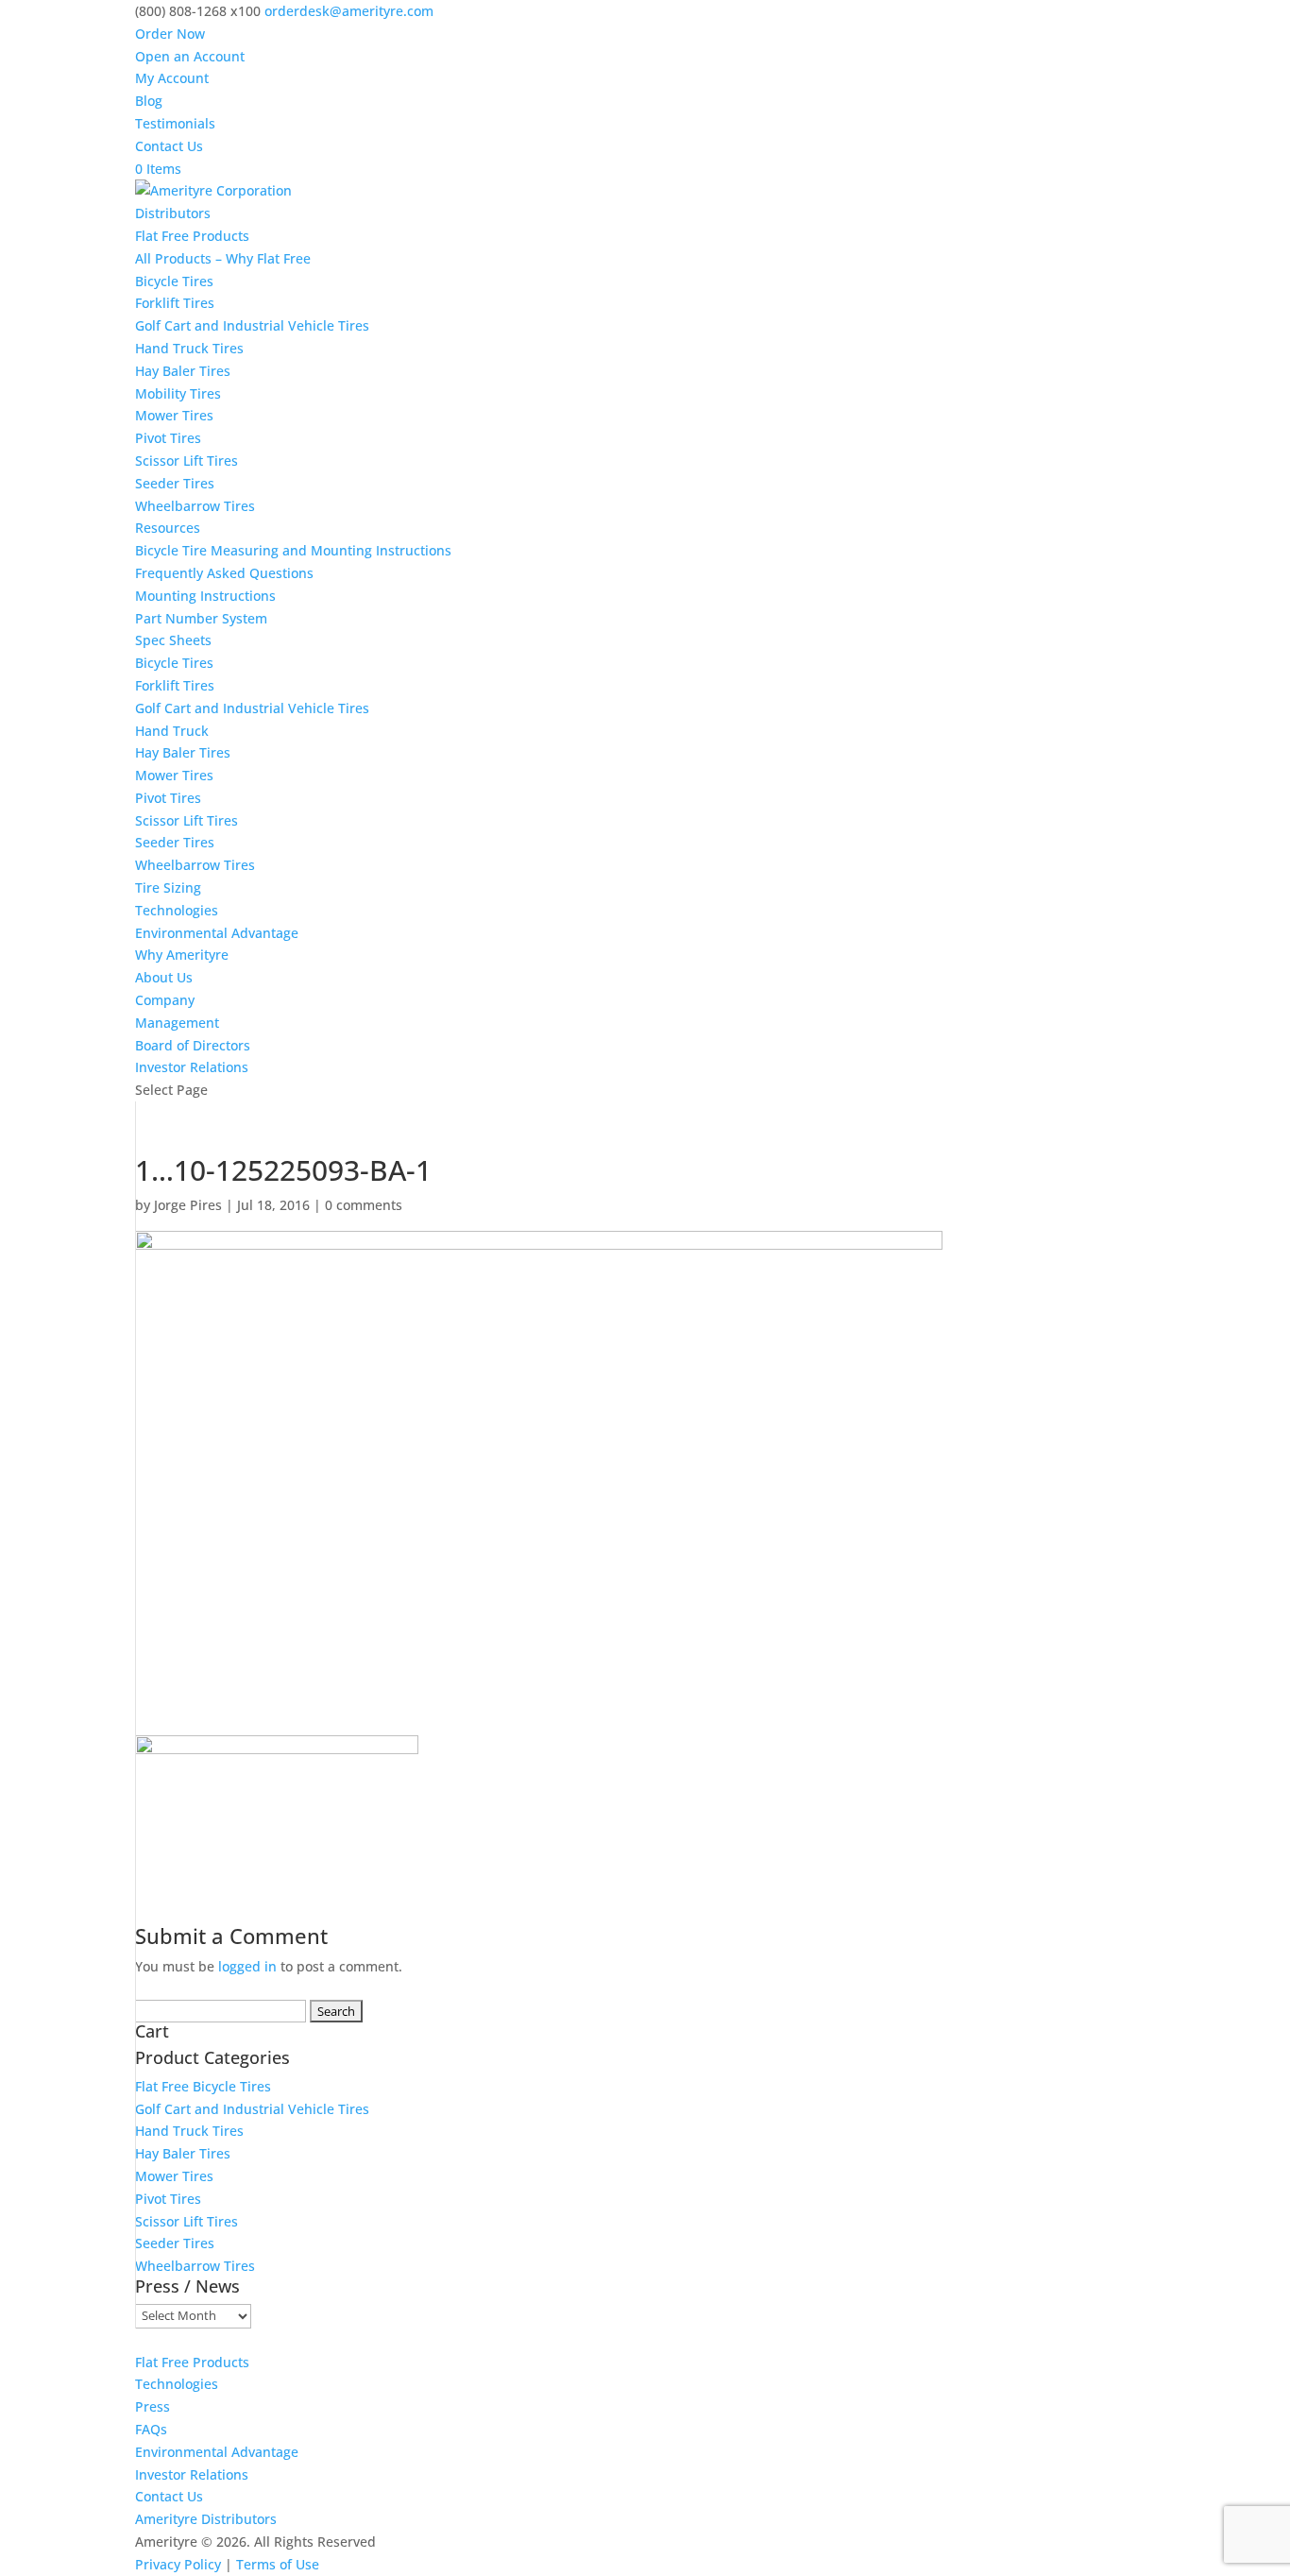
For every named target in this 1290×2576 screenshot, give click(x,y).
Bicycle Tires (174, 281)
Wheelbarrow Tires (195, 506)
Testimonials (175, 123)
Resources (168, 528)
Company (165, 1000)
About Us (164, 977)
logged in (247, 1966)
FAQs (151, 2429)
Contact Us (169, 146)
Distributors (173, 213)
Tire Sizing (168, 887)
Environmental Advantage (217, 933)
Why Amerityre (182, 955)
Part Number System (201, 618)
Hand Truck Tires (189, 348)
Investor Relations (192, 1067)
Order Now (170, 34)
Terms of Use (278, 2564)
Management (177, 1023)
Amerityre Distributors (206, 2519)
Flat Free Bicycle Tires (203, 2086)
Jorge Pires (188, 1205)
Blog (149, 101)
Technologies (177, 910)
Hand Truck (172, 731)
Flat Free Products (192, 236)
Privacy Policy (178, 2564)
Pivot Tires (168, 438)
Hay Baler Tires (183, 371)
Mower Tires (174, 415)
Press (153, 2406)
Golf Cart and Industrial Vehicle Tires (252, 325)
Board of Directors (193, 1045)
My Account (172, 78)
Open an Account (190, 56)
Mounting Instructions (205, 596)
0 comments (364, 1205)
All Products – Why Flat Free (223, 258)
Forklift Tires (175, 303)
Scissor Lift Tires (187, 461)
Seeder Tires (175, 483)
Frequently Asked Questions (224, 573)
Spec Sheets (173, 640)
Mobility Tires (178, 393)
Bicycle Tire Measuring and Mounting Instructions (293, 550)
